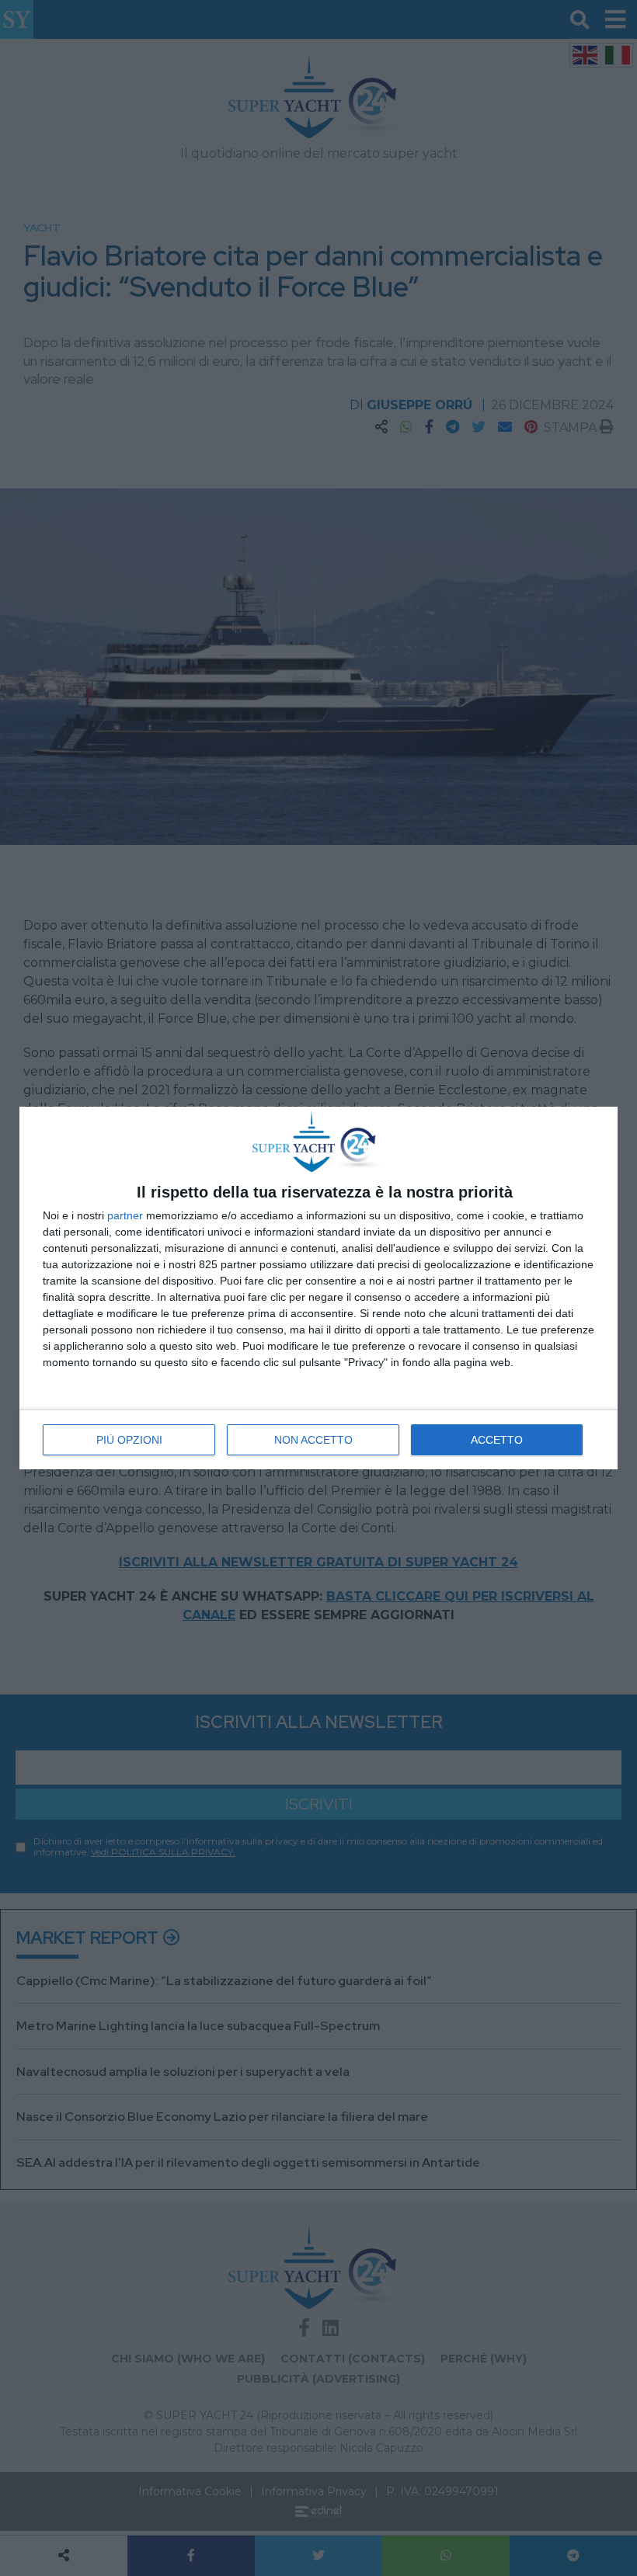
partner (125, 1215)
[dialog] (318, 1288)
